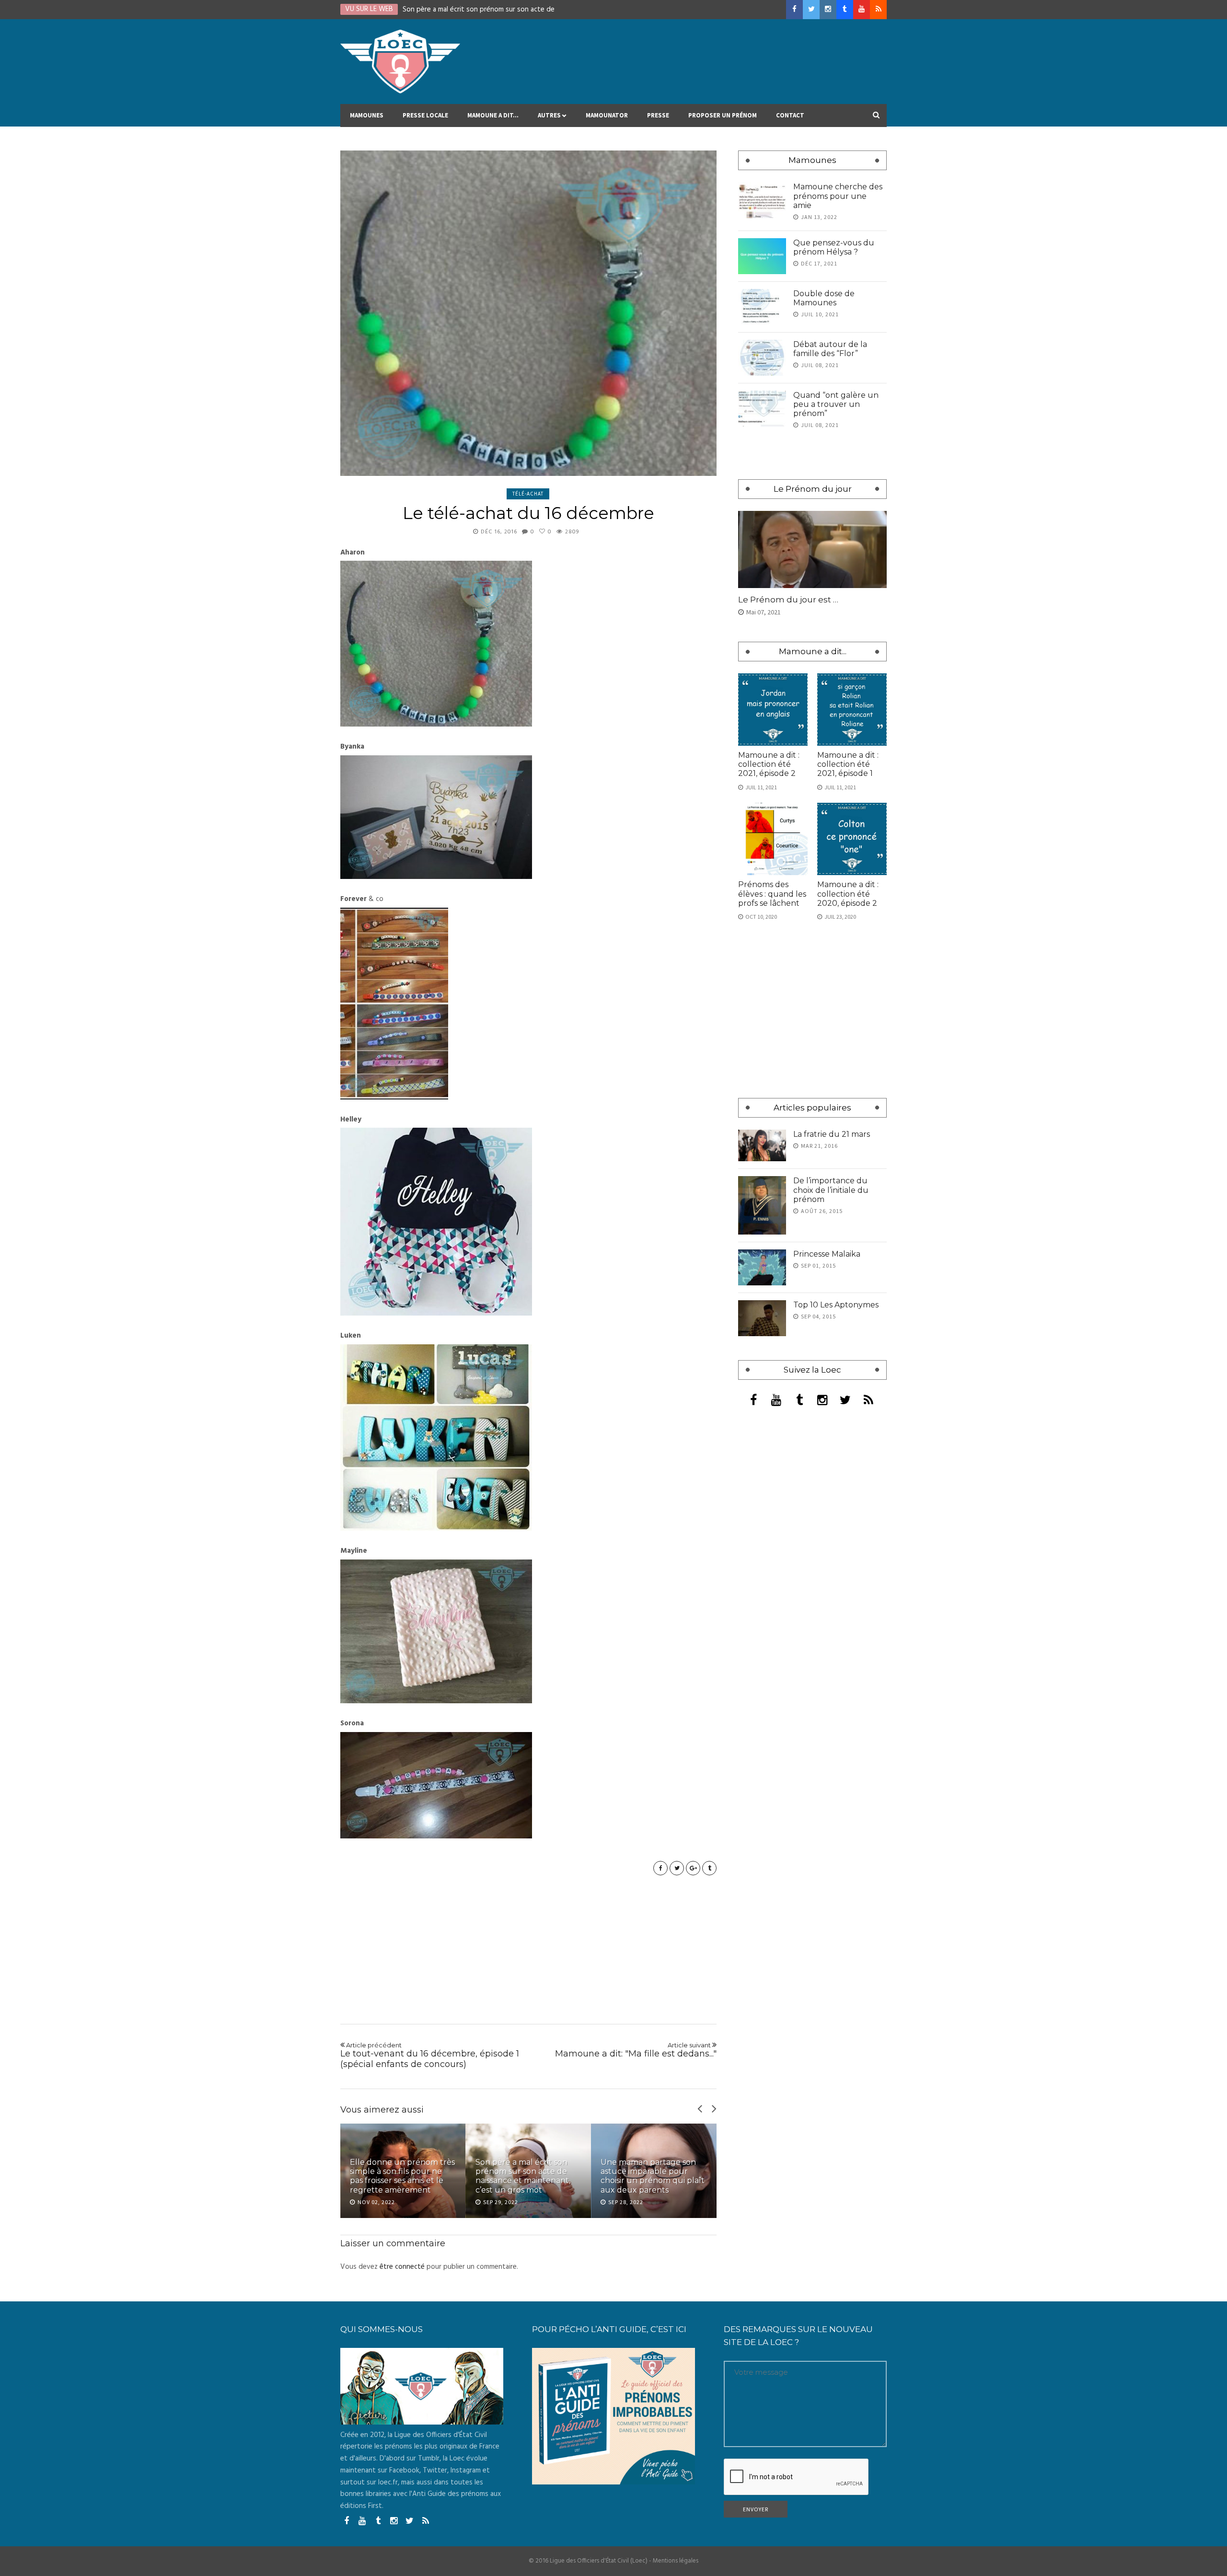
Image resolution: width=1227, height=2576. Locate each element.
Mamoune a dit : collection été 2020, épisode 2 (848, 894)
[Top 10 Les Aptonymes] (762, 1318)
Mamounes (367, 115)
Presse (658, 115)
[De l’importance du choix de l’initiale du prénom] (762, 1205)
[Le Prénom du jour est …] (812, 549)
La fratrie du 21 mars (832, 1134)
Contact (790, 115)
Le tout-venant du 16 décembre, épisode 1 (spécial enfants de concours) (430, 2055)
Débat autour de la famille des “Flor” (830, 349)
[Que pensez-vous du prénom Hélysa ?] (762, 256)
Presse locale (425, 115)
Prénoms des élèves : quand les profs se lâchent (772, 894)
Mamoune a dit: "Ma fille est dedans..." (636, 2050)
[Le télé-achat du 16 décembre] (528, 313)
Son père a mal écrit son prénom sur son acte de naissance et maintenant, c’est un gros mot (523, 2176)
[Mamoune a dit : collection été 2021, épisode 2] (773, 710)
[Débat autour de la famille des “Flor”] (762, 358)
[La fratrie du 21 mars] (762, 1146)
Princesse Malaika (827, 1254)
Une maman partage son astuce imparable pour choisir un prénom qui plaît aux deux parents (653, 2176)
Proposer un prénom (723, 115)
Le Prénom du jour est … (788, 600)
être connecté (402, 2267)
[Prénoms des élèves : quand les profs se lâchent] (773, 839)
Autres (549, 115)
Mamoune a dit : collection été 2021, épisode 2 (769, 764)
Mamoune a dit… (493, 115)
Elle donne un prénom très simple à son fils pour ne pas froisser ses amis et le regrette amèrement (402, 2176)
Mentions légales (676, 2561)
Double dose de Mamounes (824, 298)
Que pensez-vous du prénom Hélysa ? (834, 247)
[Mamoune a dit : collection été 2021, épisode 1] (852, 710)
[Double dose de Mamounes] (762, 307)
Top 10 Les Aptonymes (836, 1305)
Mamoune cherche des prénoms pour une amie (838, 196)
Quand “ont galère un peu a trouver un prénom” (836, 404)
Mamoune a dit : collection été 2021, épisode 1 (848, 764)
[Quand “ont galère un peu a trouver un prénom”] (762, 409)
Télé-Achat (528, 494)
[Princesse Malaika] (762, 1267)
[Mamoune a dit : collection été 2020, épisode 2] (852, 839)
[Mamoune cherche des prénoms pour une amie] (762, 200)
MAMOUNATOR (607, 115)
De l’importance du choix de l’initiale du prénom (831, 1190)
